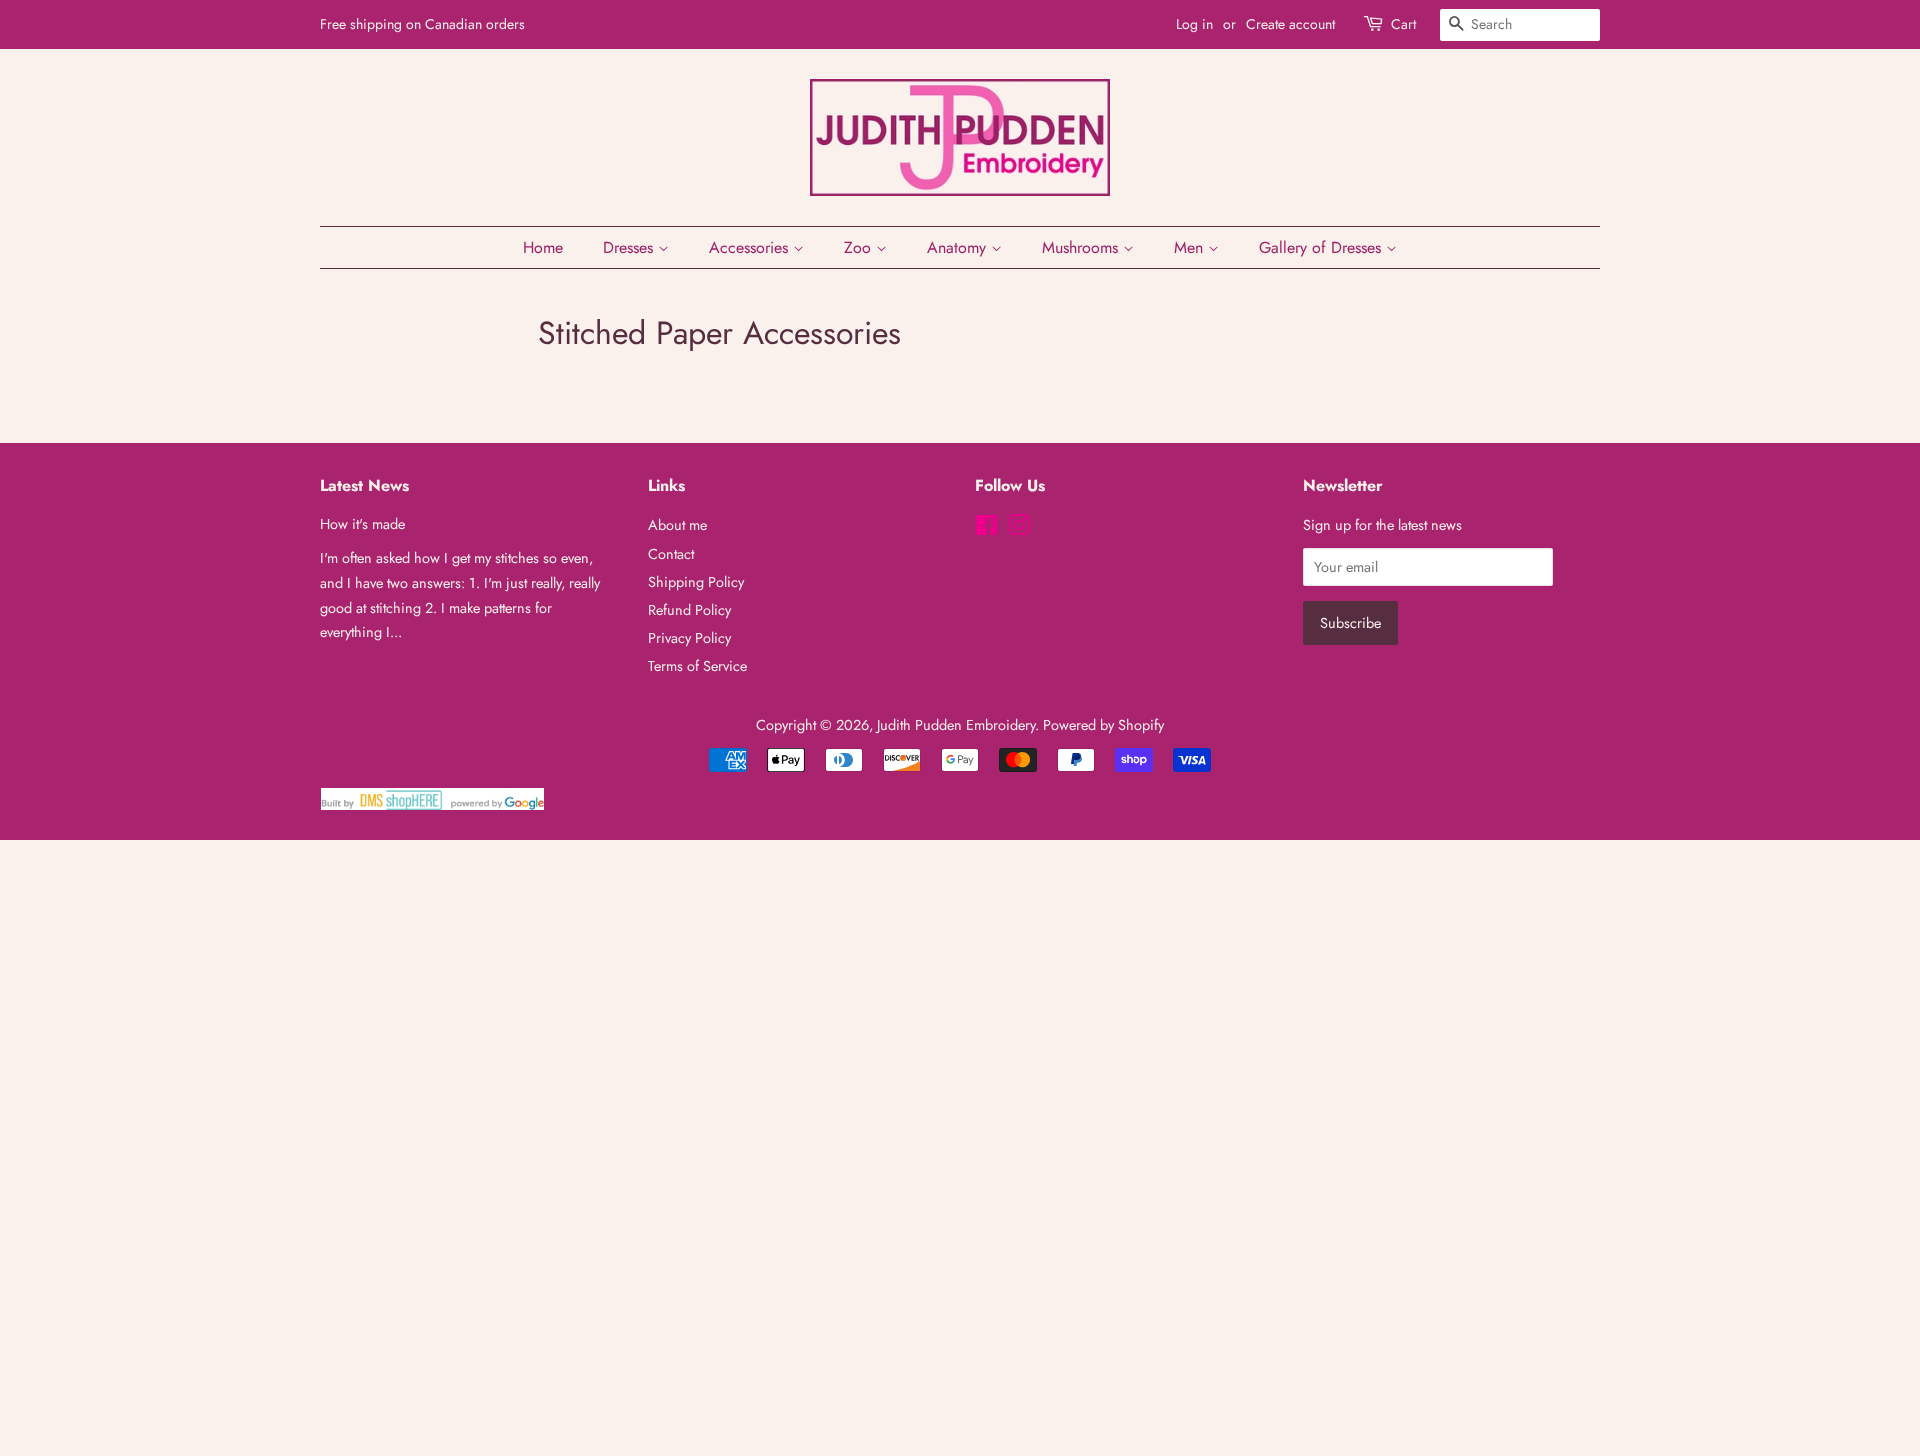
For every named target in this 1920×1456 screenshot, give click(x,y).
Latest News (364, 485)
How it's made (362, 524)
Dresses (630, 247)
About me (677, 525)
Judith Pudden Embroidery (956, 725)
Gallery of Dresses (1322, 247)
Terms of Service (697, 666)
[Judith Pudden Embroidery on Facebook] (986, 529)
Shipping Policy (696, 582)
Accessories (751, 247)
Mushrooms (1082, 247)
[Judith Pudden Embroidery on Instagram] (1019, 529)
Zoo (860, 247)
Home (543, 247)
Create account (1290, 24)
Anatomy (959, 247)
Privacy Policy (689, 638)
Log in (1194, 24)
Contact (671, 554)
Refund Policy (689, 610)
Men (1191, 247)
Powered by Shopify (1103, 725)
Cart (1403, 24)
